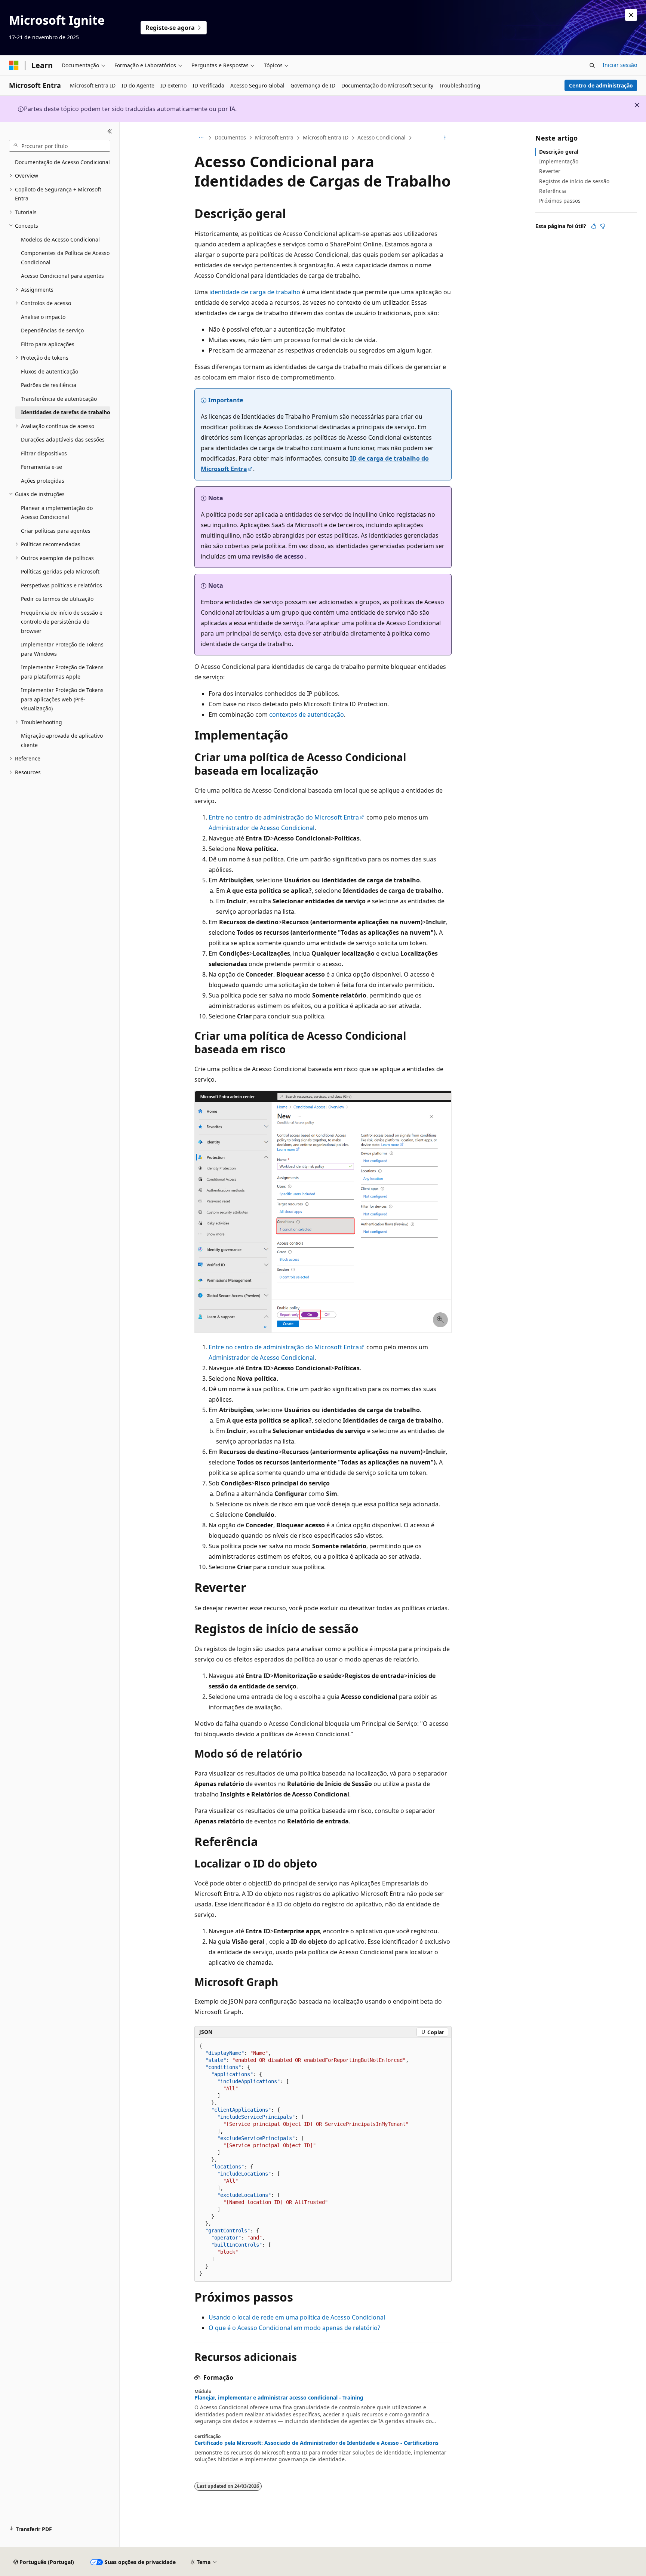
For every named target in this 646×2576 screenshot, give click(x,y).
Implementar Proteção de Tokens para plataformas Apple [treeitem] (62, 672)
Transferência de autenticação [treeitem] (59, 399)
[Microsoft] (14, 65)
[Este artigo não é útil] (603, 226)
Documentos (230, 137)
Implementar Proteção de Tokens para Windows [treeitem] (62, 649)
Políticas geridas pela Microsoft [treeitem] (60, 571)
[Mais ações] (445, 138)
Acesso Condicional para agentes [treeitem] (62, 276)
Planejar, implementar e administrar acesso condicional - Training (279, 2398)
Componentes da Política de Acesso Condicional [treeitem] (65, 258)
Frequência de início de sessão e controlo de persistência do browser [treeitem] (62, 622)
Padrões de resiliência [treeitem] (49, 385)
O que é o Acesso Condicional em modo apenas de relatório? (294, 2328)
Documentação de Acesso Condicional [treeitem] (62, 162)
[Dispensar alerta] (631, 15)
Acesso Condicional (382, 137)
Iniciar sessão (620, 65)
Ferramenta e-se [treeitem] (41, 467)
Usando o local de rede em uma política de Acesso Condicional (297, 2317)
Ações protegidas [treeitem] (43, 481)
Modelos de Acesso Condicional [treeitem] (60, 239)
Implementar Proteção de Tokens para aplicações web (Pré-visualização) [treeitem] (62, 699)
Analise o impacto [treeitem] (43, 317)
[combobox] (60, 146)
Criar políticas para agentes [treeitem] (56, 531)
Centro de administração (601, 85)
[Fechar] (110, 131)
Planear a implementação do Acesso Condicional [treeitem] (57, 513)
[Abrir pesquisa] (592, 65)
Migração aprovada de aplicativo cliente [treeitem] (62, 740)
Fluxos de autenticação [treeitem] (50, 371)
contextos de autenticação (307, 714)
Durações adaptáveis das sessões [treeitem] (63, 439)
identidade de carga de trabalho (255, 292)
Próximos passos (560, 201)
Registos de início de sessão (574, 181)
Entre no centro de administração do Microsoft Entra (284, 817)
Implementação (559, 161)
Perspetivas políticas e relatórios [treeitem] (61, 585)
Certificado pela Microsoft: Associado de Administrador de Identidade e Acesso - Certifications (316, 2443)
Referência (553, 191)
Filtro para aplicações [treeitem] (48, 344)
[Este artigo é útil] (594, 226)
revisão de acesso (278, 556)
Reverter (550, 171)
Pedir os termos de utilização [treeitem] (57, 599)
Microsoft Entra (274, 137)
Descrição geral (559, 152)
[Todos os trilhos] (201, 138)
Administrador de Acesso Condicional (262, 828)
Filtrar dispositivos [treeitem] (44, 453)
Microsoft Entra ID (326, 137)
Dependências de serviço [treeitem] (52, 330)
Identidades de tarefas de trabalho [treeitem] (66, 412)
